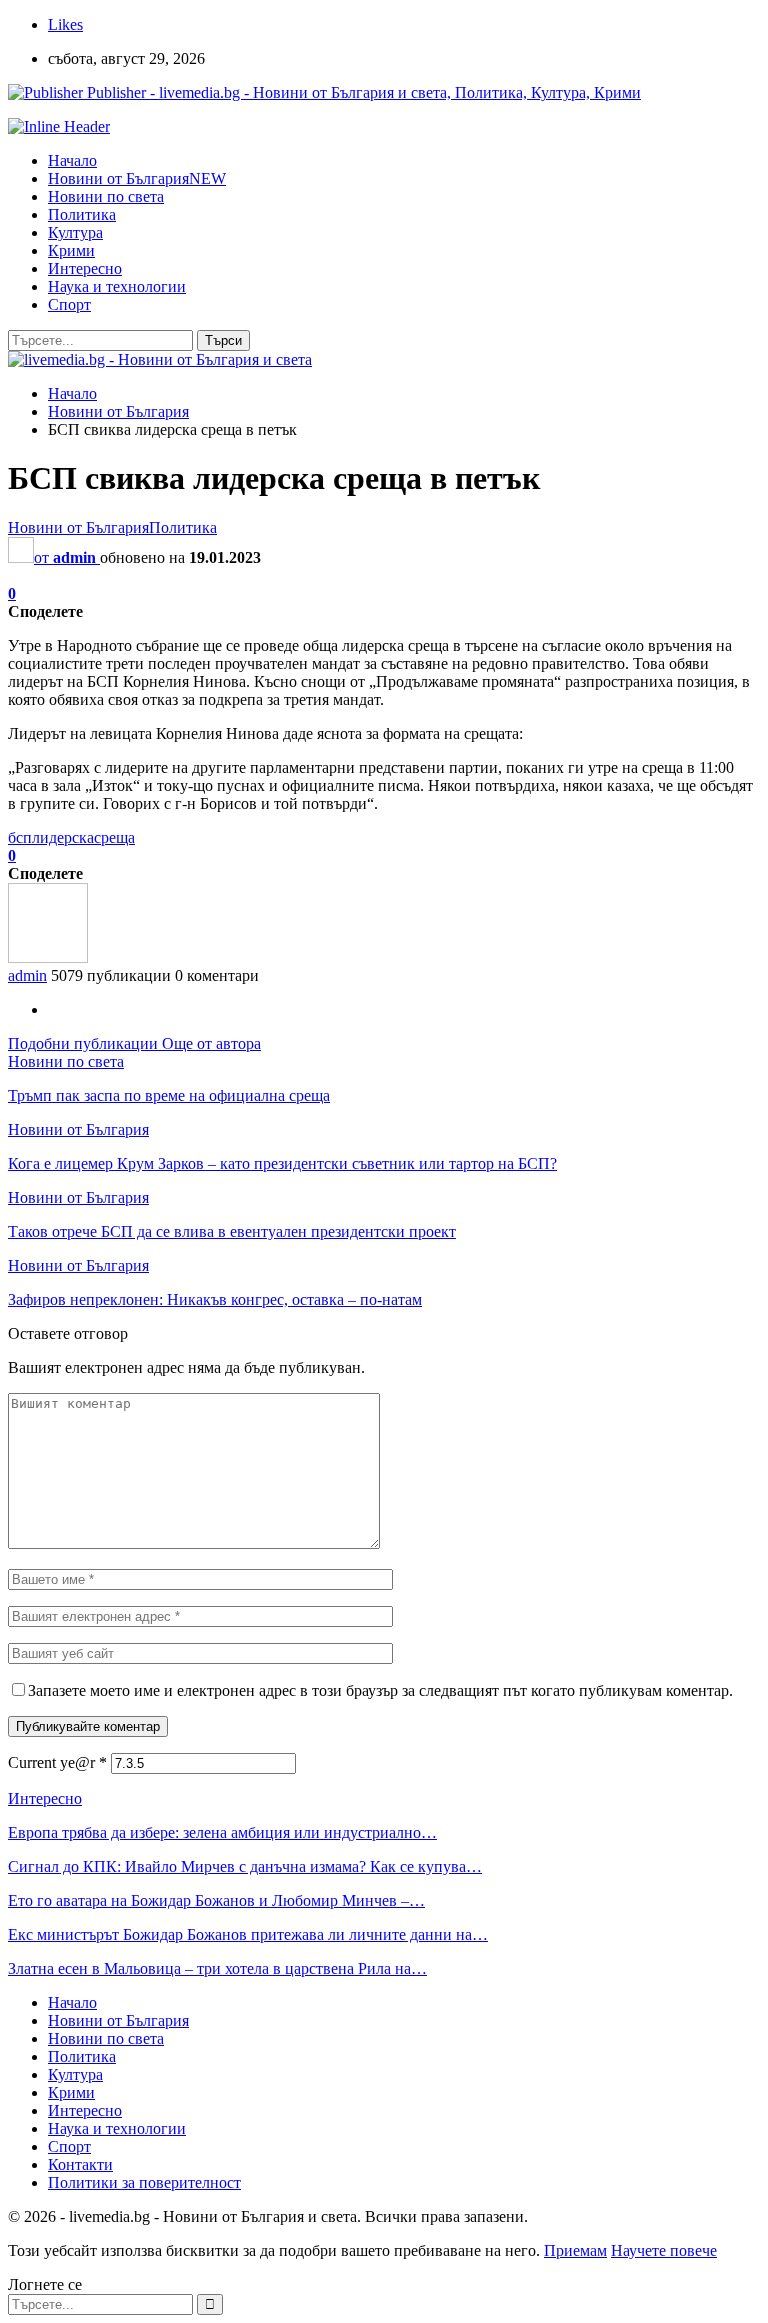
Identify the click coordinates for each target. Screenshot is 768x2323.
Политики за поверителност (144, 2182)
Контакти (80, 2164)
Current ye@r (57, 1762)
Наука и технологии (117, 286)
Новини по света (106, 196)
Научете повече (664, 2250)
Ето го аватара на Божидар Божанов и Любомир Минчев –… (216, 1900)
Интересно (85, 268)
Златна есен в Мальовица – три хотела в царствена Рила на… (217, 1968)
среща (114, 837)
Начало (72, 160)
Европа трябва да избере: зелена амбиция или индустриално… (222, 1832)
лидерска (63, 837)
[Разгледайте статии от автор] (48, 957)
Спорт (69, 304)
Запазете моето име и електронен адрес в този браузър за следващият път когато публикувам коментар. (380, 1690)
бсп (20, 837)
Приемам (575, 2250)
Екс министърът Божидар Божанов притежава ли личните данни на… (248, 1934)
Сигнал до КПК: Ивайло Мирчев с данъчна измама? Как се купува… (245, 1866)
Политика (82, 214)
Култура (75, 232)
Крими (71, 250)
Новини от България (137, 178)
